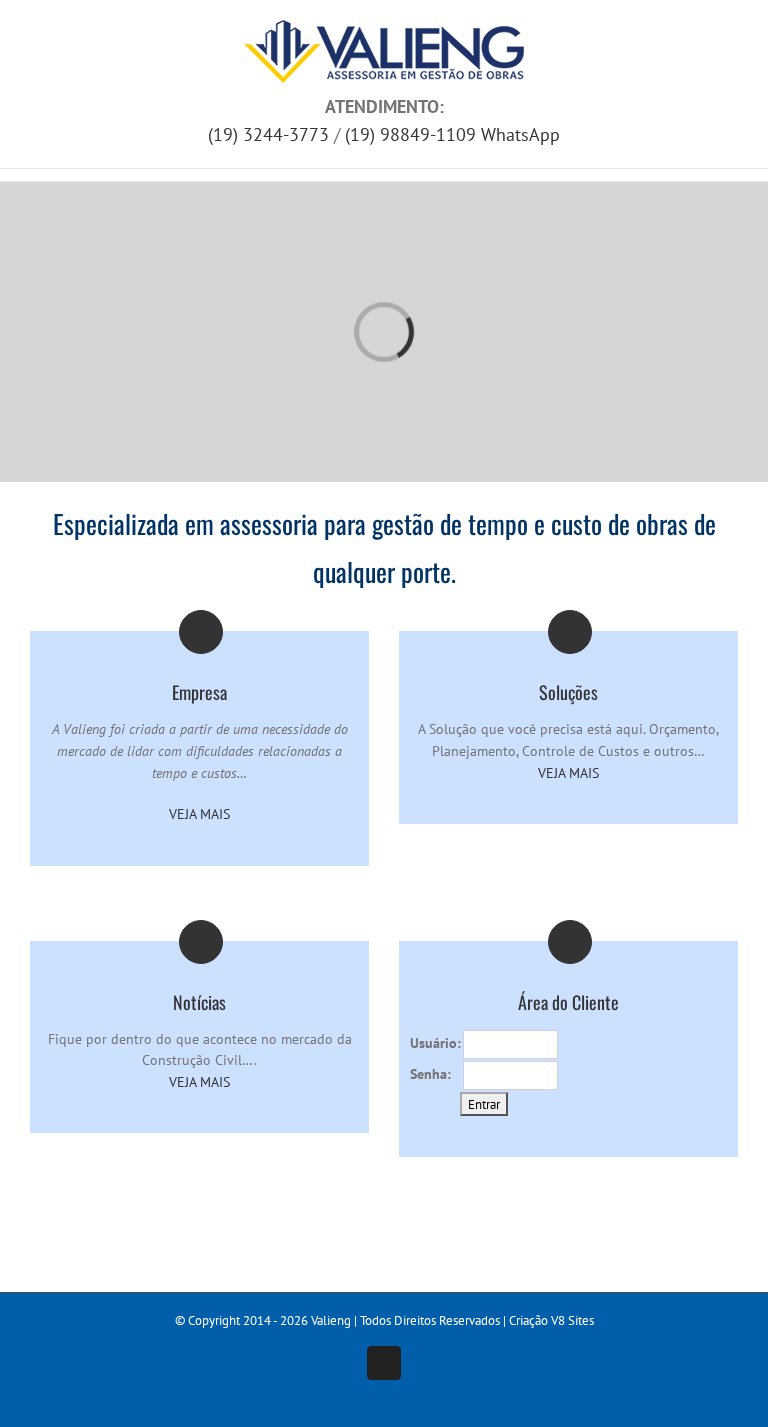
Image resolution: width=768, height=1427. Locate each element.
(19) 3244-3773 (268, 134)
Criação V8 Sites (551, 1320)
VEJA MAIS (199, 814)
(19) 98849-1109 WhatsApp (452, 134)
